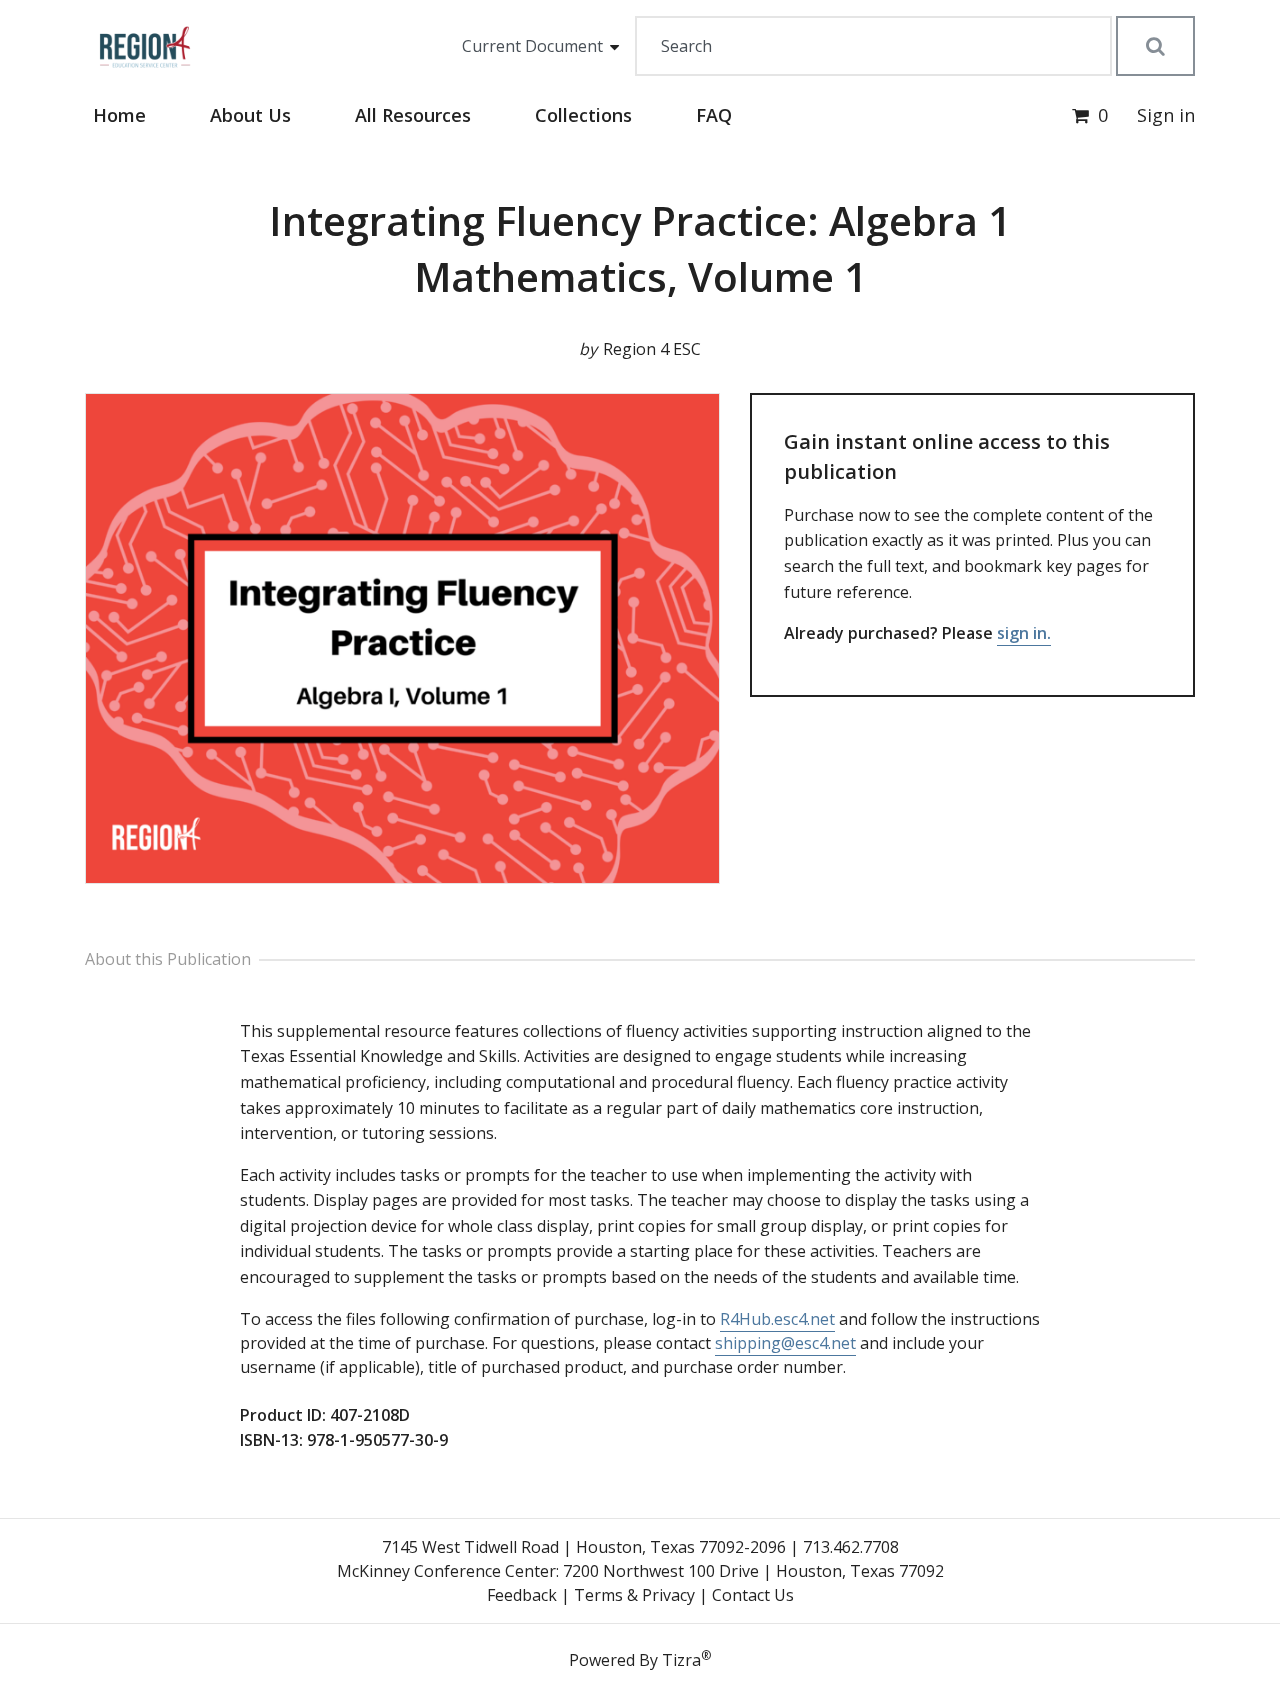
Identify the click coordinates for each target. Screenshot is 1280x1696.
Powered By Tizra (640, 1659)
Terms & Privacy (634, 1595)
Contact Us (753, 1595)
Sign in (1166, 115)
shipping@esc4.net (785, 1343)
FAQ (714, 115)
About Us (250, 115)
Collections (583, 115)
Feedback (522, 1595)
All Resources (413, 115)
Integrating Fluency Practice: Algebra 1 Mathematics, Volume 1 (640, 248)
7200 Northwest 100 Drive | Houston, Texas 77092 (753, 1571)
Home (119, 115)
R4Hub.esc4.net (777, 1319)
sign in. (1024, 633)
